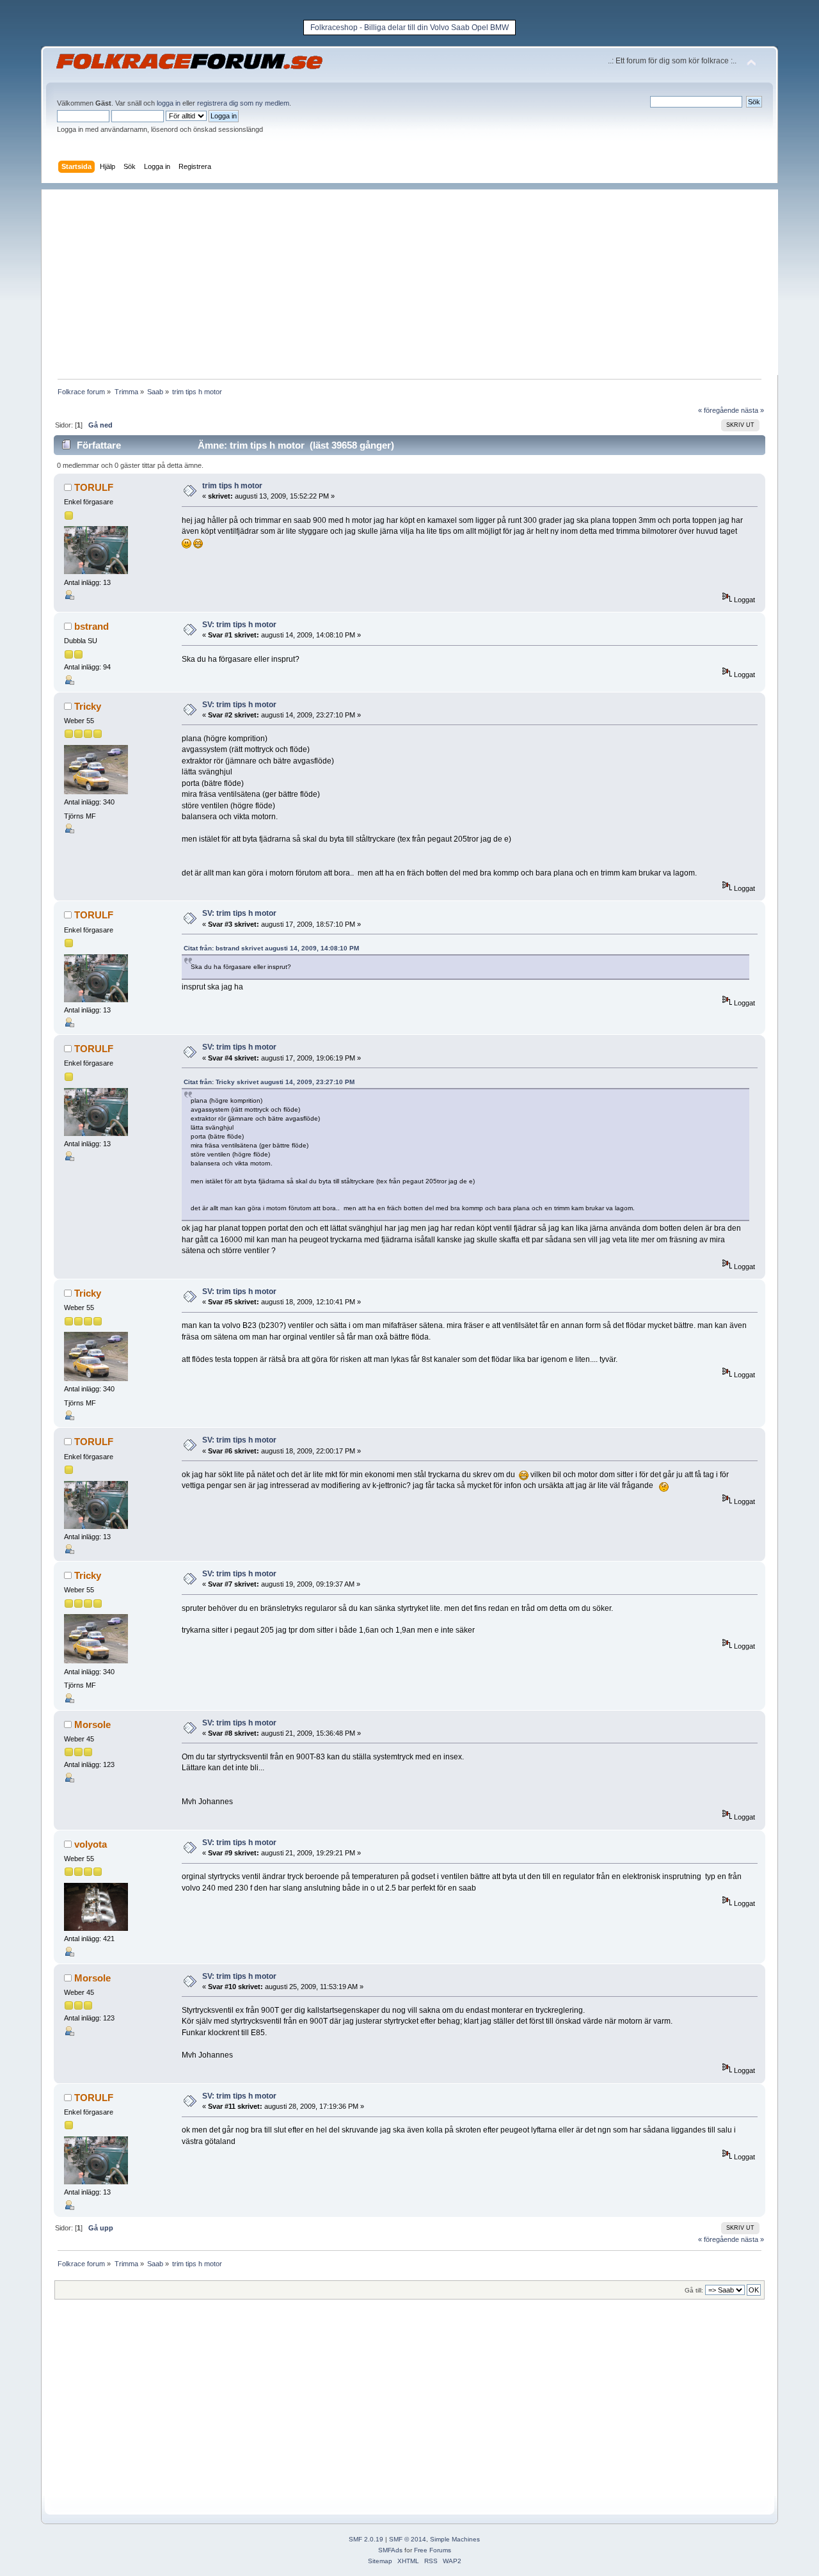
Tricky (88, 706)
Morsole (92, 1724)
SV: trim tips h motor (239, 625)
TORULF (94, 487)
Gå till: (694, 2290)
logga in (169, 103)
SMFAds (390, 2550)
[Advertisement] (416, 279)
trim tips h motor (232, 486)
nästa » (752, 410)
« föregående (719, 410)
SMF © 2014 (408, 2539)
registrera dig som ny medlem (243, 103)
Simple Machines (455, 2539)
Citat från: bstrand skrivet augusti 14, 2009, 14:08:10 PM (271, 948)
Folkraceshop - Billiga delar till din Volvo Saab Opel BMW (409, 28)
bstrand (91, 626)
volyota (91, 1844)
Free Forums (433, 2550)
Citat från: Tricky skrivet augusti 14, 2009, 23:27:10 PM (269, 1082)
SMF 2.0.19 (366, 2539)
